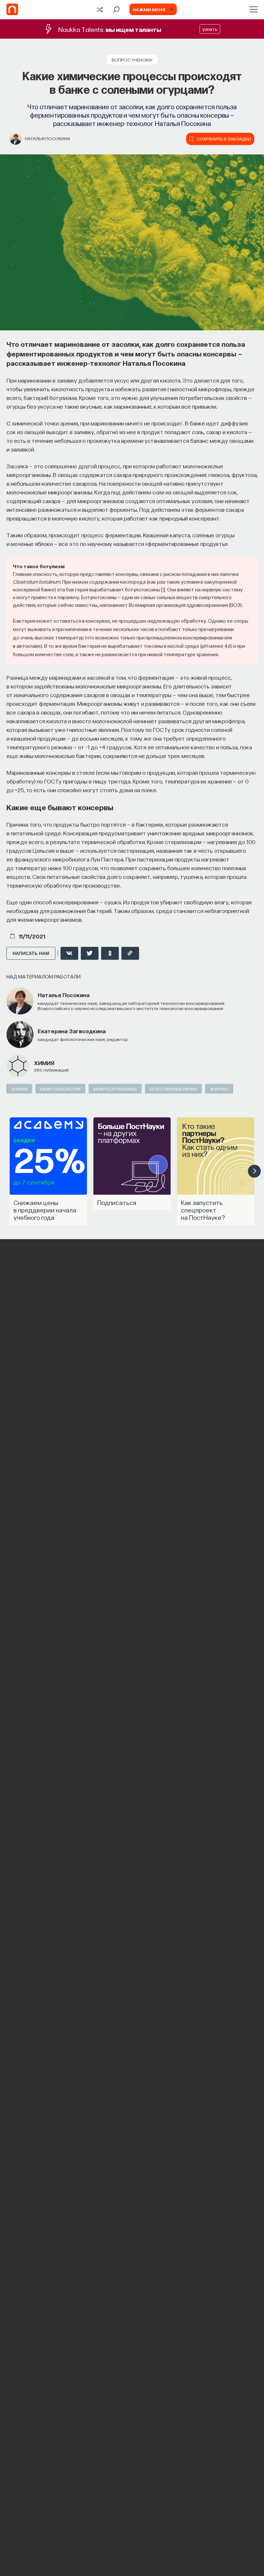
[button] (254, 1171)
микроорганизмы (115, 1089)
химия (44, 1063)
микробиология (60, 1089)
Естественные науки (173, 1089)
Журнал (219, 1089)
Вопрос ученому (132, 60)
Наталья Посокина (47, 138)
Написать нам (31, 953)
